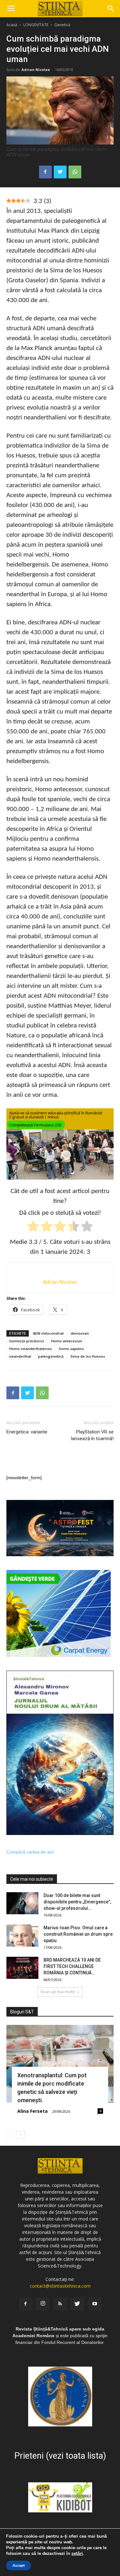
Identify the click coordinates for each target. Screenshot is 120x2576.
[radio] (33, 1227)
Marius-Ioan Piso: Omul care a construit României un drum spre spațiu (78, 1934)
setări (77, 2554)
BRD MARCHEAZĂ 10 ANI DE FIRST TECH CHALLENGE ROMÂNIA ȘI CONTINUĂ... (72, 1966)
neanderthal (20, 1356)
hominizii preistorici (27, 1341)
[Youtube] (95, 2304)
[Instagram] (43, 2304)
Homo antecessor (67, 1341)
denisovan (80, 1333)
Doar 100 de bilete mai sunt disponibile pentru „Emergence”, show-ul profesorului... (77, 1902)
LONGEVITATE (36, 25)
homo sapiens (71, 1349)
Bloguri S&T (22, 2012)
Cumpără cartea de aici (30, 1852)
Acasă (12, 25)
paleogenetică (51, 1356)
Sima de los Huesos (88, 1356)
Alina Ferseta (32, 2111)
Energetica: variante (27, 1432)
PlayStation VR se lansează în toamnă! (92, 1435)
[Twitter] (77, 2304)
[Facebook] (26, 2304)
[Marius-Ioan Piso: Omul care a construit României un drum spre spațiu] (22, 1936)
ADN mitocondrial (48, 1333)
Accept (19, 2565)
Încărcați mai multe (58, 1992)
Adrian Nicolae (36, 70)
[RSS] (60, 2304)
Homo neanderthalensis (31, 1349)
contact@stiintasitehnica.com (60, 2286)
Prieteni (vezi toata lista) (60, 2456)
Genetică (62, 25)
